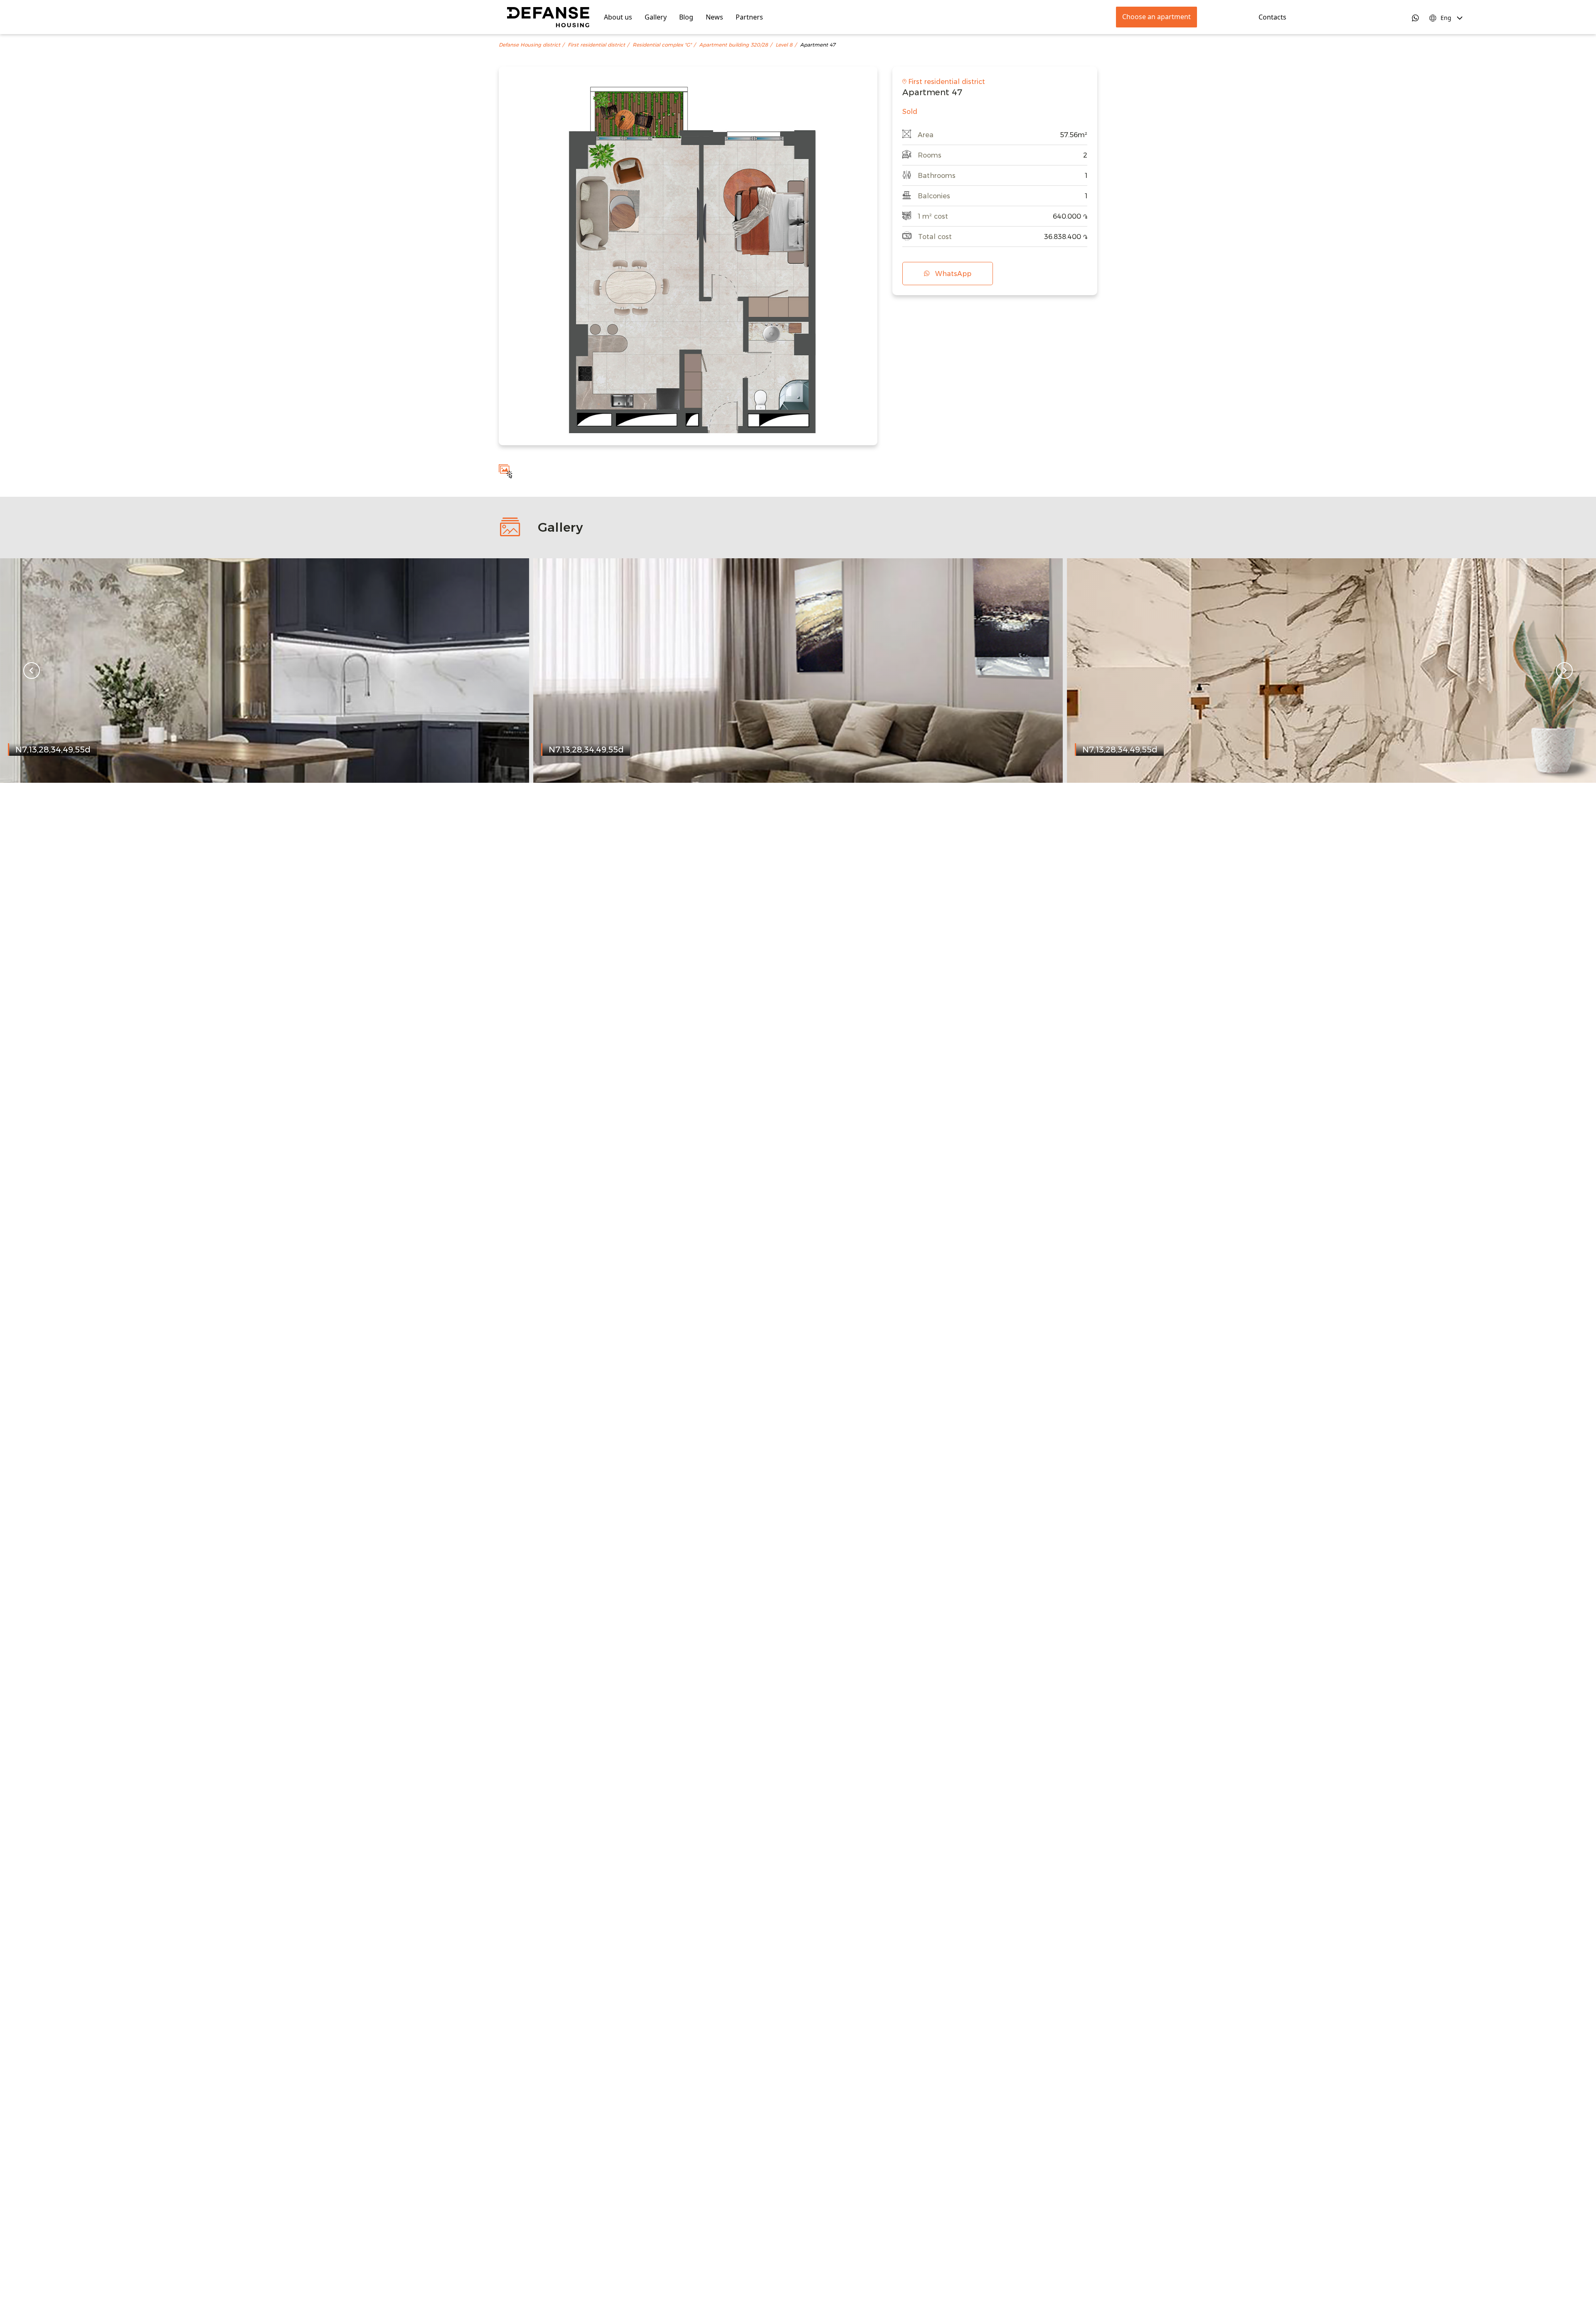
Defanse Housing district (530, 45)
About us (618, 17)
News (714, 17)
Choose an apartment (1156, 17)
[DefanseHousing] (548, 17)
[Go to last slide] (32, 671)
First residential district (596, 45)
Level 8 (784, 45)
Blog (686, 17)
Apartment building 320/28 (734, 45)
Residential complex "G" (662, 45)
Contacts (1272, 17)
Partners (749, 17)
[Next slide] (1564, 671)
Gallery (656, 17)
